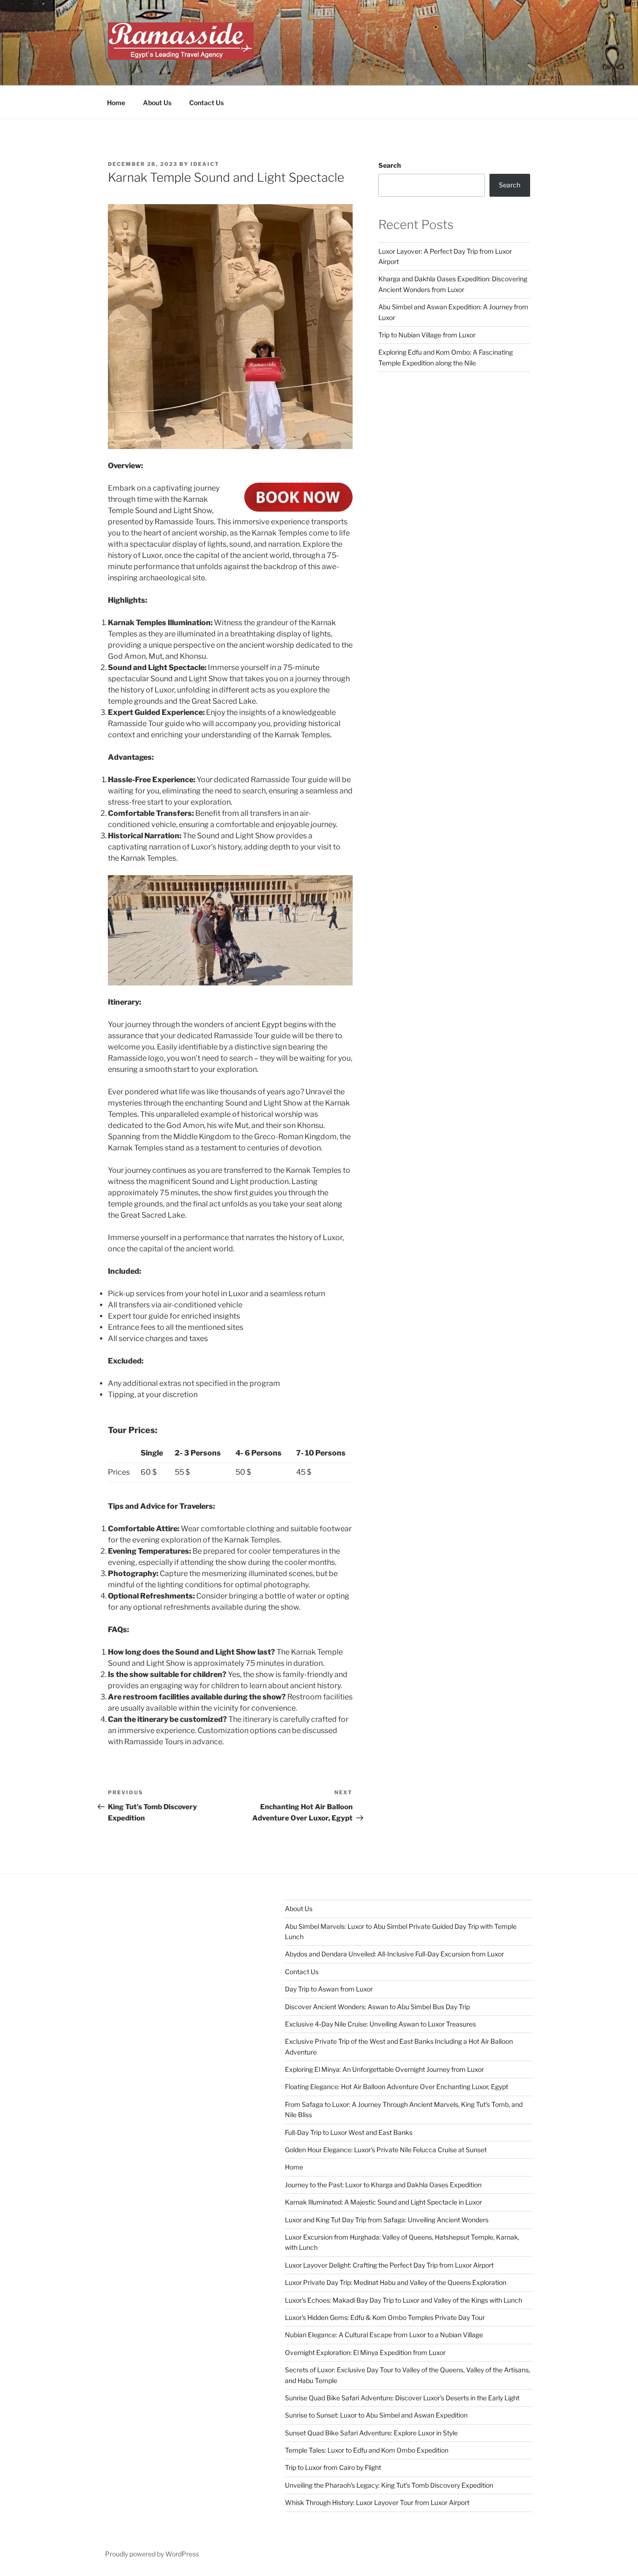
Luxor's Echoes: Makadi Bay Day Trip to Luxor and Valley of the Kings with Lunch (404, 2300)
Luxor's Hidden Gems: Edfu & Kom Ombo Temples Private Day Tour (385, 2317)
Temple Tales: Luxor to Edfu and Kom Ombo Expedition (367, 2450)
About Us (157, 103)
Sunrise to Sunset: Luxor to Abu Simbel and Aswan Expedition (376, 2415)
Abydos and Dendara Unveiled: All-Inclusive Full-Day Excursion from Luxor (394, 1954)
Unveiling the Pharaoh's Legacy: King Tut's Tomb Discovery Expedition (389, 2485)
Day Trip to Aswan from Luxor (329, 1989)
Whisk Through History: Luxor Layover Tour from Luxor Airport (377, 2502)
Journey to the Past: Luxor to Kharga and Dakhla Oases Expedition (383, 2185)
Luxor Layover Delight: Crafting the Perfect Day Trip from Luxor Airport (389, 2265)
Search (390, 165)
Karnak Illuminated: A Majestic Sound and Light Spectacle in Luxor (383, 2202)
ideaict (205, 164)
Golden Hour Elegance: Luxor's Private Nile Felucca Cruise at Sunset (386, 2150)
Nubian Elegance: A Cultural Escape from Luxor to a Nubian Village (384, 2335)
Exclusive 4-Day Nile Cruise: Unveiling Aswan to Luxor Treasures (380, 2024)
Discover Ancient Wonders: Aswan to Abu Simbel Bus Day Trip (377, 2007)
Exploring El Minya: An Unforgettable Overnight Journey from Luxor (384, 2069)
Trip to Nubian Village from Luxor (427, 335)
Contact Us (206, 103)
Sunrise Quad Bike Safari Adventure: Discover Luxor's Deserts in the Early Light (402, 2398)
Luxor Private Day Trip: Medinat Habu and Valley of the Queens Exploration (396, 2282)
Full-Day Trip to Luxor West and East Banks (349, 2132)
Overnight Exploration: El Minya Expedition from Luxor (365, 2352)
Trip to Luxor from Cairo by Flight (333, 2467)
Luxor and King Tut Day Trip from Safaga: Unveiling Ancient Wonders (387, 2220)
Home (116, 103)
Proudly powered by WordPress (152, 2554)
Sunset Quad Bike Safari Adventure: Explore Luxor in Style (371, 2433)
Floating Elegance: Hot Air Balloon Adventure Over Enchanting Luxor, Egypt (397, 2087)
